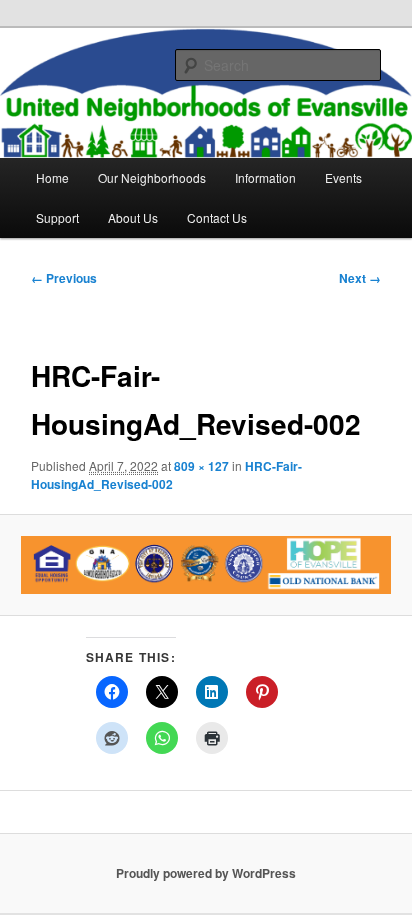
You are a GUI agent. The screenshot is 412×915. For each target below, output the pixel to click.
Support (57, 217)
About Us (133, 217)
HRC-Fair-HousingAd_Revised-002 (166, 475)
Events (343, 177)
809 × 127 (201, 466)
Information (265, 177)
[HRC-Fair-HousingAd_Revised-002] (205, 565)
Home (52, 177)
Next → (360, 278)
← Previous (64, 278)
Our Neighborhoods (152, 177)
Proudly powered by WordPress (206, 873)
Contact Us (217, 217)
